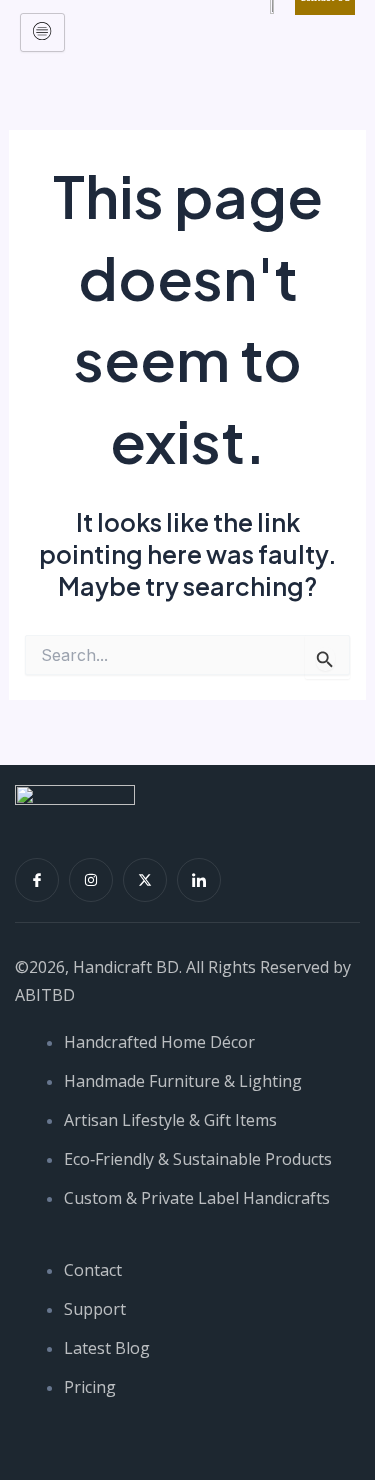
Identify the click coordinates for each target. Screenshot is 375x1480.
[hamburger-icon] (42, 32)
